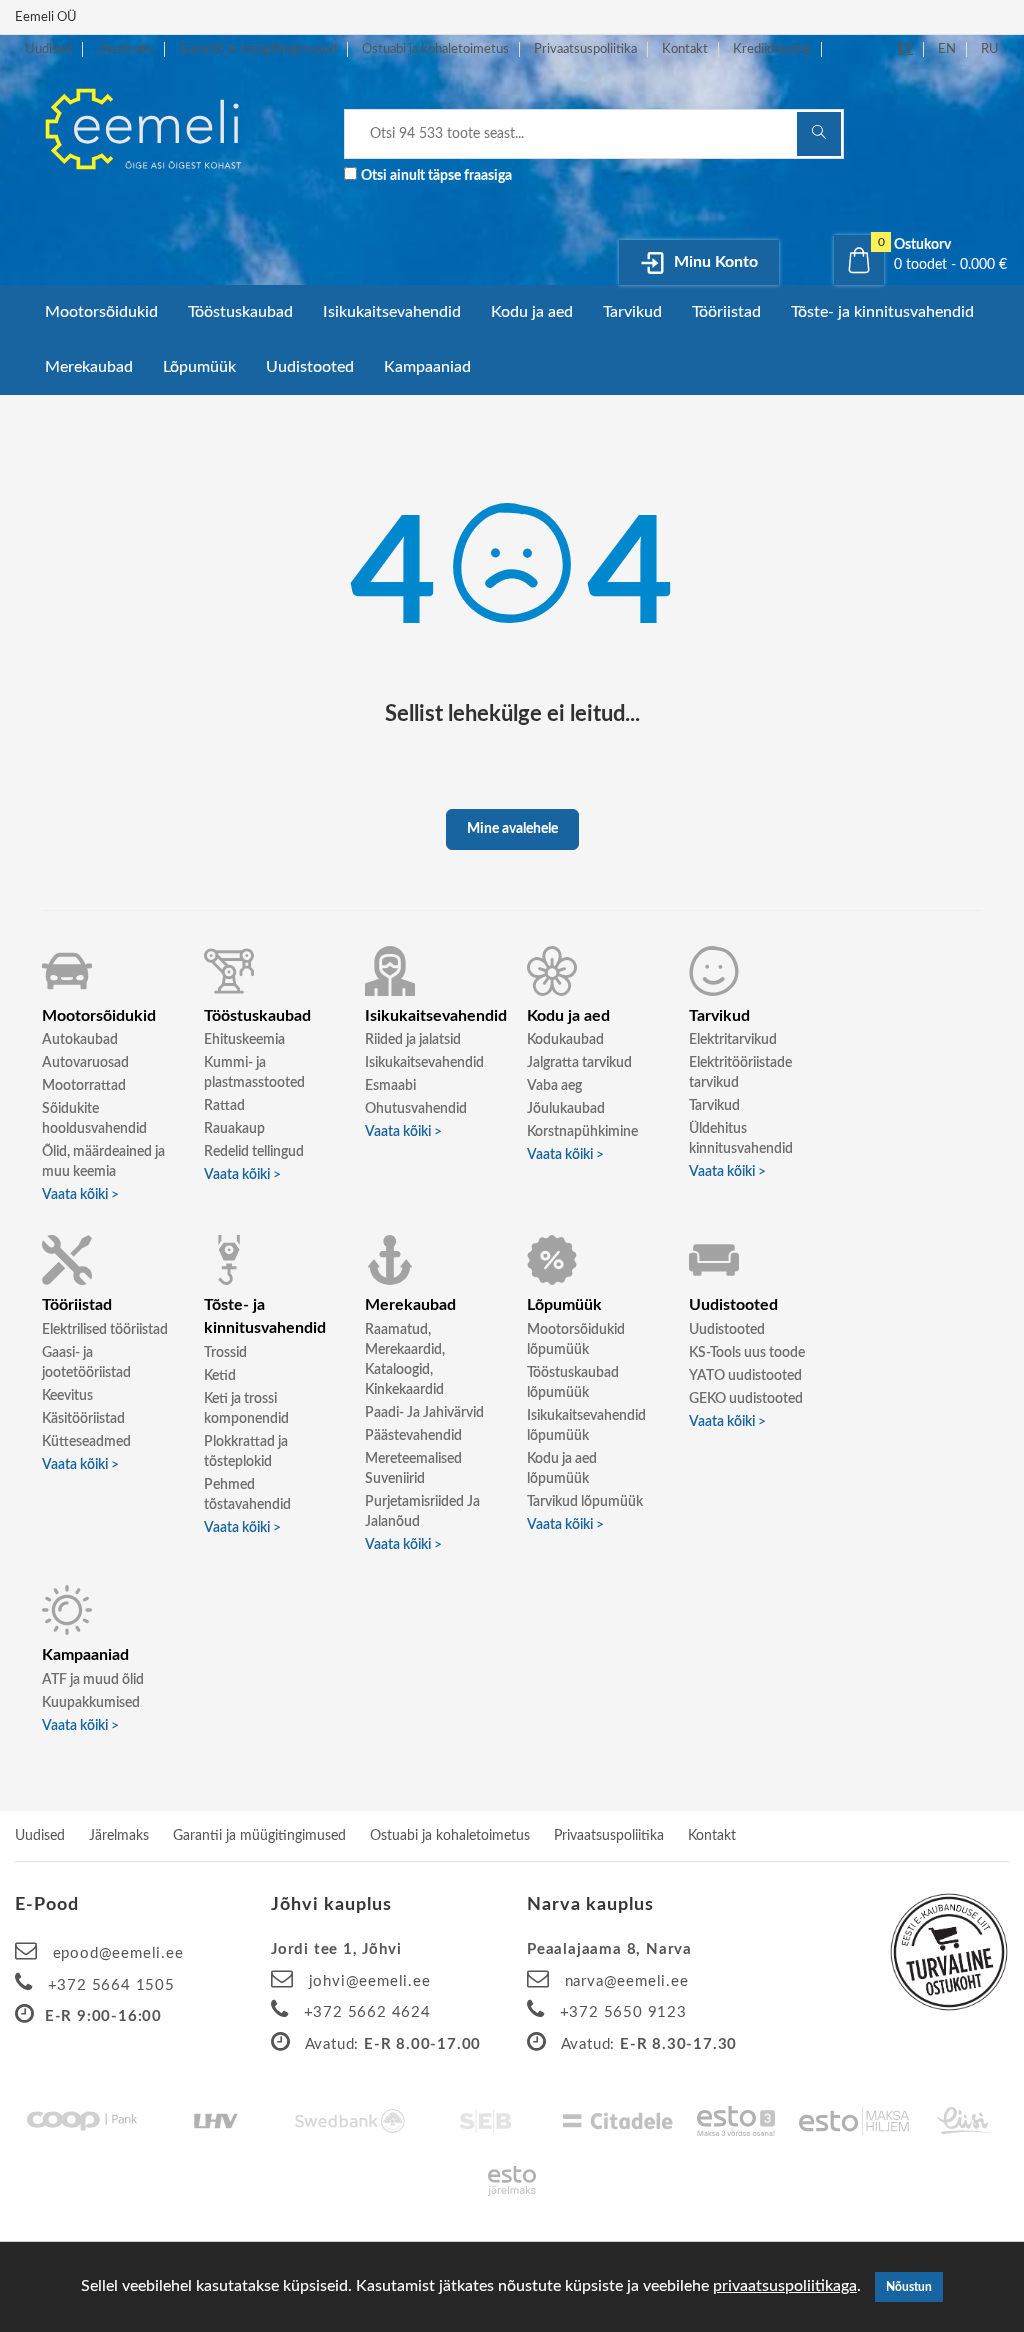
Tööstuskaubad (240, 312)
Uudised (48, 49)
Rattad (224, 1106)
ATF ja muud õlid (93, 1680)
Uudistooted (310, 367)
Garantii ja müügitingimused (258, 49)
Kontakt (685, 49)
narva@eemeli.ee (627, 1981)
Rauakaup (234, 1129)
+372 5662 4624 (367, 2012)
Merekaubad (89, 367)
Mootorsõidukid (101, 312)
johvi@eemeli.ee (370, 1981)
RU (990, 49)
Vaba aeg (554, 1086)
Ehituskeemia (244, 1040)
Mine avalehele (512, 829)
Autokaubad (80, 1040)
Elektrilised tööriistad (105, 1330)
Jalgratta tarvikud (579, 1063)
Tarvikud (632, 312)
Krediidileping (772, 49)
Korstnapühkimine (582, 1132)
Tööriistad (726, 312)
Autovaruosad (85, 1063)
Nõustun (909, 2287)
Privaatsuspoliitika (585, 49)
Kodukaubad (565, 1040)
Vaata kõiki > (80, 1195)
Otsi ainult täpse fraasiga (436, 176)
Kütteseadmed (86, 1442)
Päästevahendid (413, 1436)
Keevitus (67, 1396)
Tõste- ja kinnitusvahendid (882, 312)
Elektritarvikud (733, 1040)
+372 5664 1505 (111, 1985)
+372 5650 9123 (623, 2012)
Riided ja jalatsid (413, 1040)
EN (947, 49)
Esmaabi (390, 1086)
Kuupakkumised (91, 1703)
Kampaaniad (427, 367)
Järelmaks (125, 49)
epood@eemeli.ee (118, 1953)
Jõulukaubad (566, 1109)
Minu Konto (714, 262)
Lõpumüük (199, 367)
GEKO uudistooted (746, 1399)
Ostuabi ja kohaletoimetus (435, 49)
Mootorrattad (84, 1086)
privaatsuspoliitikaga (785, 2286)
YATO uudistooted (745, 1376)
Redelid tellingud (254, 1152)
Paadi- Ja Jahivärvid (424, 1413)
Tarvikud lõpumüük (585, 1502)
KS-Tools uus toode (747, 1353)
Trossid (225, 1353)
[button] (921, 255)
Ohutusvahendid (416, 1109)
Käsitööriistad (83, 1419)
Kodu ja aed (532, 312)
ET (905, 49)
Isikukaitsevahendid (392, 312)
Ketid (220, 1376)
